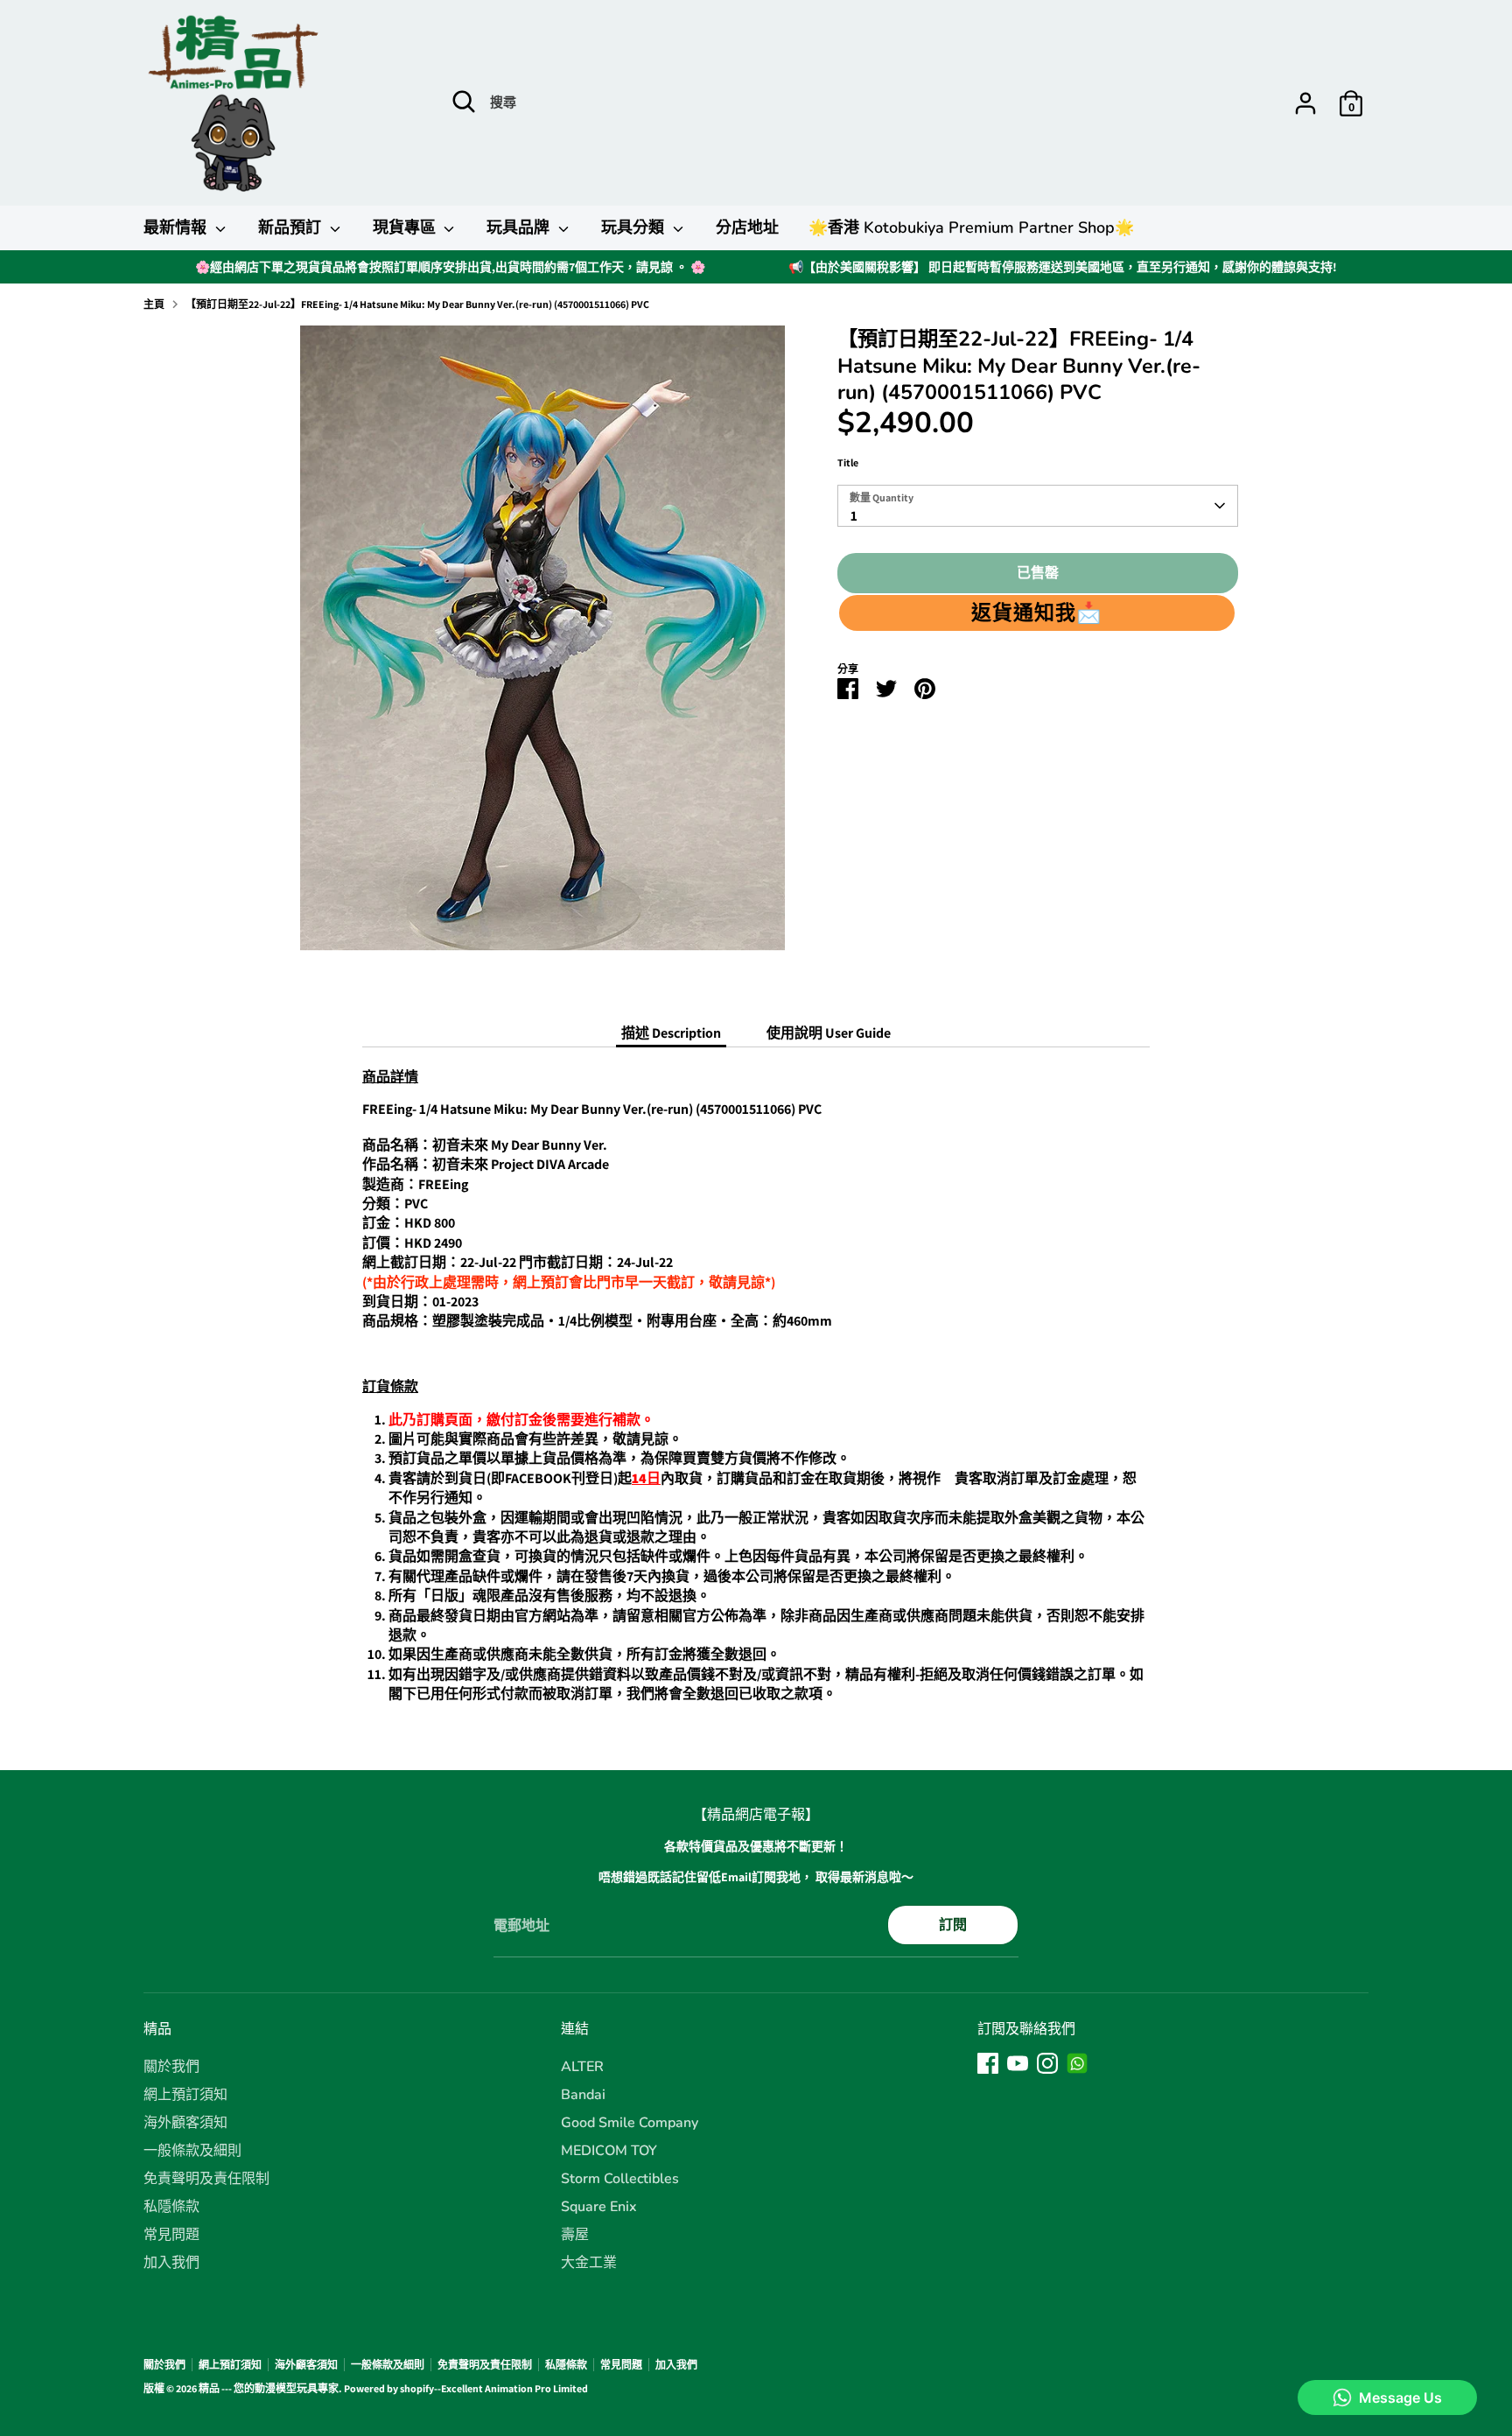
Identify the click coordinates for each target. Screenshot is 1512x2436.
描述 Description (671, 1033)
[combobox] (1038, 506)
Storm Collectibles (620, 2179)
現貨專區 (406, 227)
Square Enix (599, 2207)
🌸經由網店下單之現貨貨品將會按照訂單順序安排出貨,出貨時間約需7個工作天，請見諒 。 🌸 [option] (450, 267)
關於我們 (171, 2067)
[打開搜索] (464, 101)
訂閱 (953, 1925)
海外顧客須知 (185, 2123)
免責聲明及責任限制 (206, 2179)
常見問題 (171, 2235)
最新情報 (177, 227)
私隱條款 (171, 2207)
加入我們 (171, 2263)
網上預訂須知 (185, 2095)
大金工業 (589, 2263)
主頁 (154, 304)
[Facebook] (988, 2063)
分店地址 (747, 227)
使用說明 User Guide (829, 1033)
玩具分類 (635, 227)
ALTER (582, 2067)
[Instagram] (1047, 2063)
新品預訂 (292, 227)
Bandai (583, 2095)
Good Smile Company (630, 2123)
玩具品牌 (520, 227)
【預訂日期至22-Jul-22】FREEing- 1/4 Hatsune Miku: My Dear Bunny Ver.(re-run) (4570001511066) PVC (417, 304)
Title (848, 462)
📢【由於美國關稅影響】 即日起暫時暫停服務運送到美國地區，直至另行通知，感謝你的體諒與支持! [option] (1063, 267)
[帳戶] (1305, 103)
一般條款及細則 (192, 2151)
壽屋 (575, 2235)
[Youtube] (1018, 2063)
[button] (1037, 612)
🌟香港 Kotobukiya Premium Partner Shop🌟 (971, 227)
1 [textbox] (854, 516)
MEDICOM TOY (609, 2151)
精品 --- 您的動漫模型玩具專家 (269, 2388)
